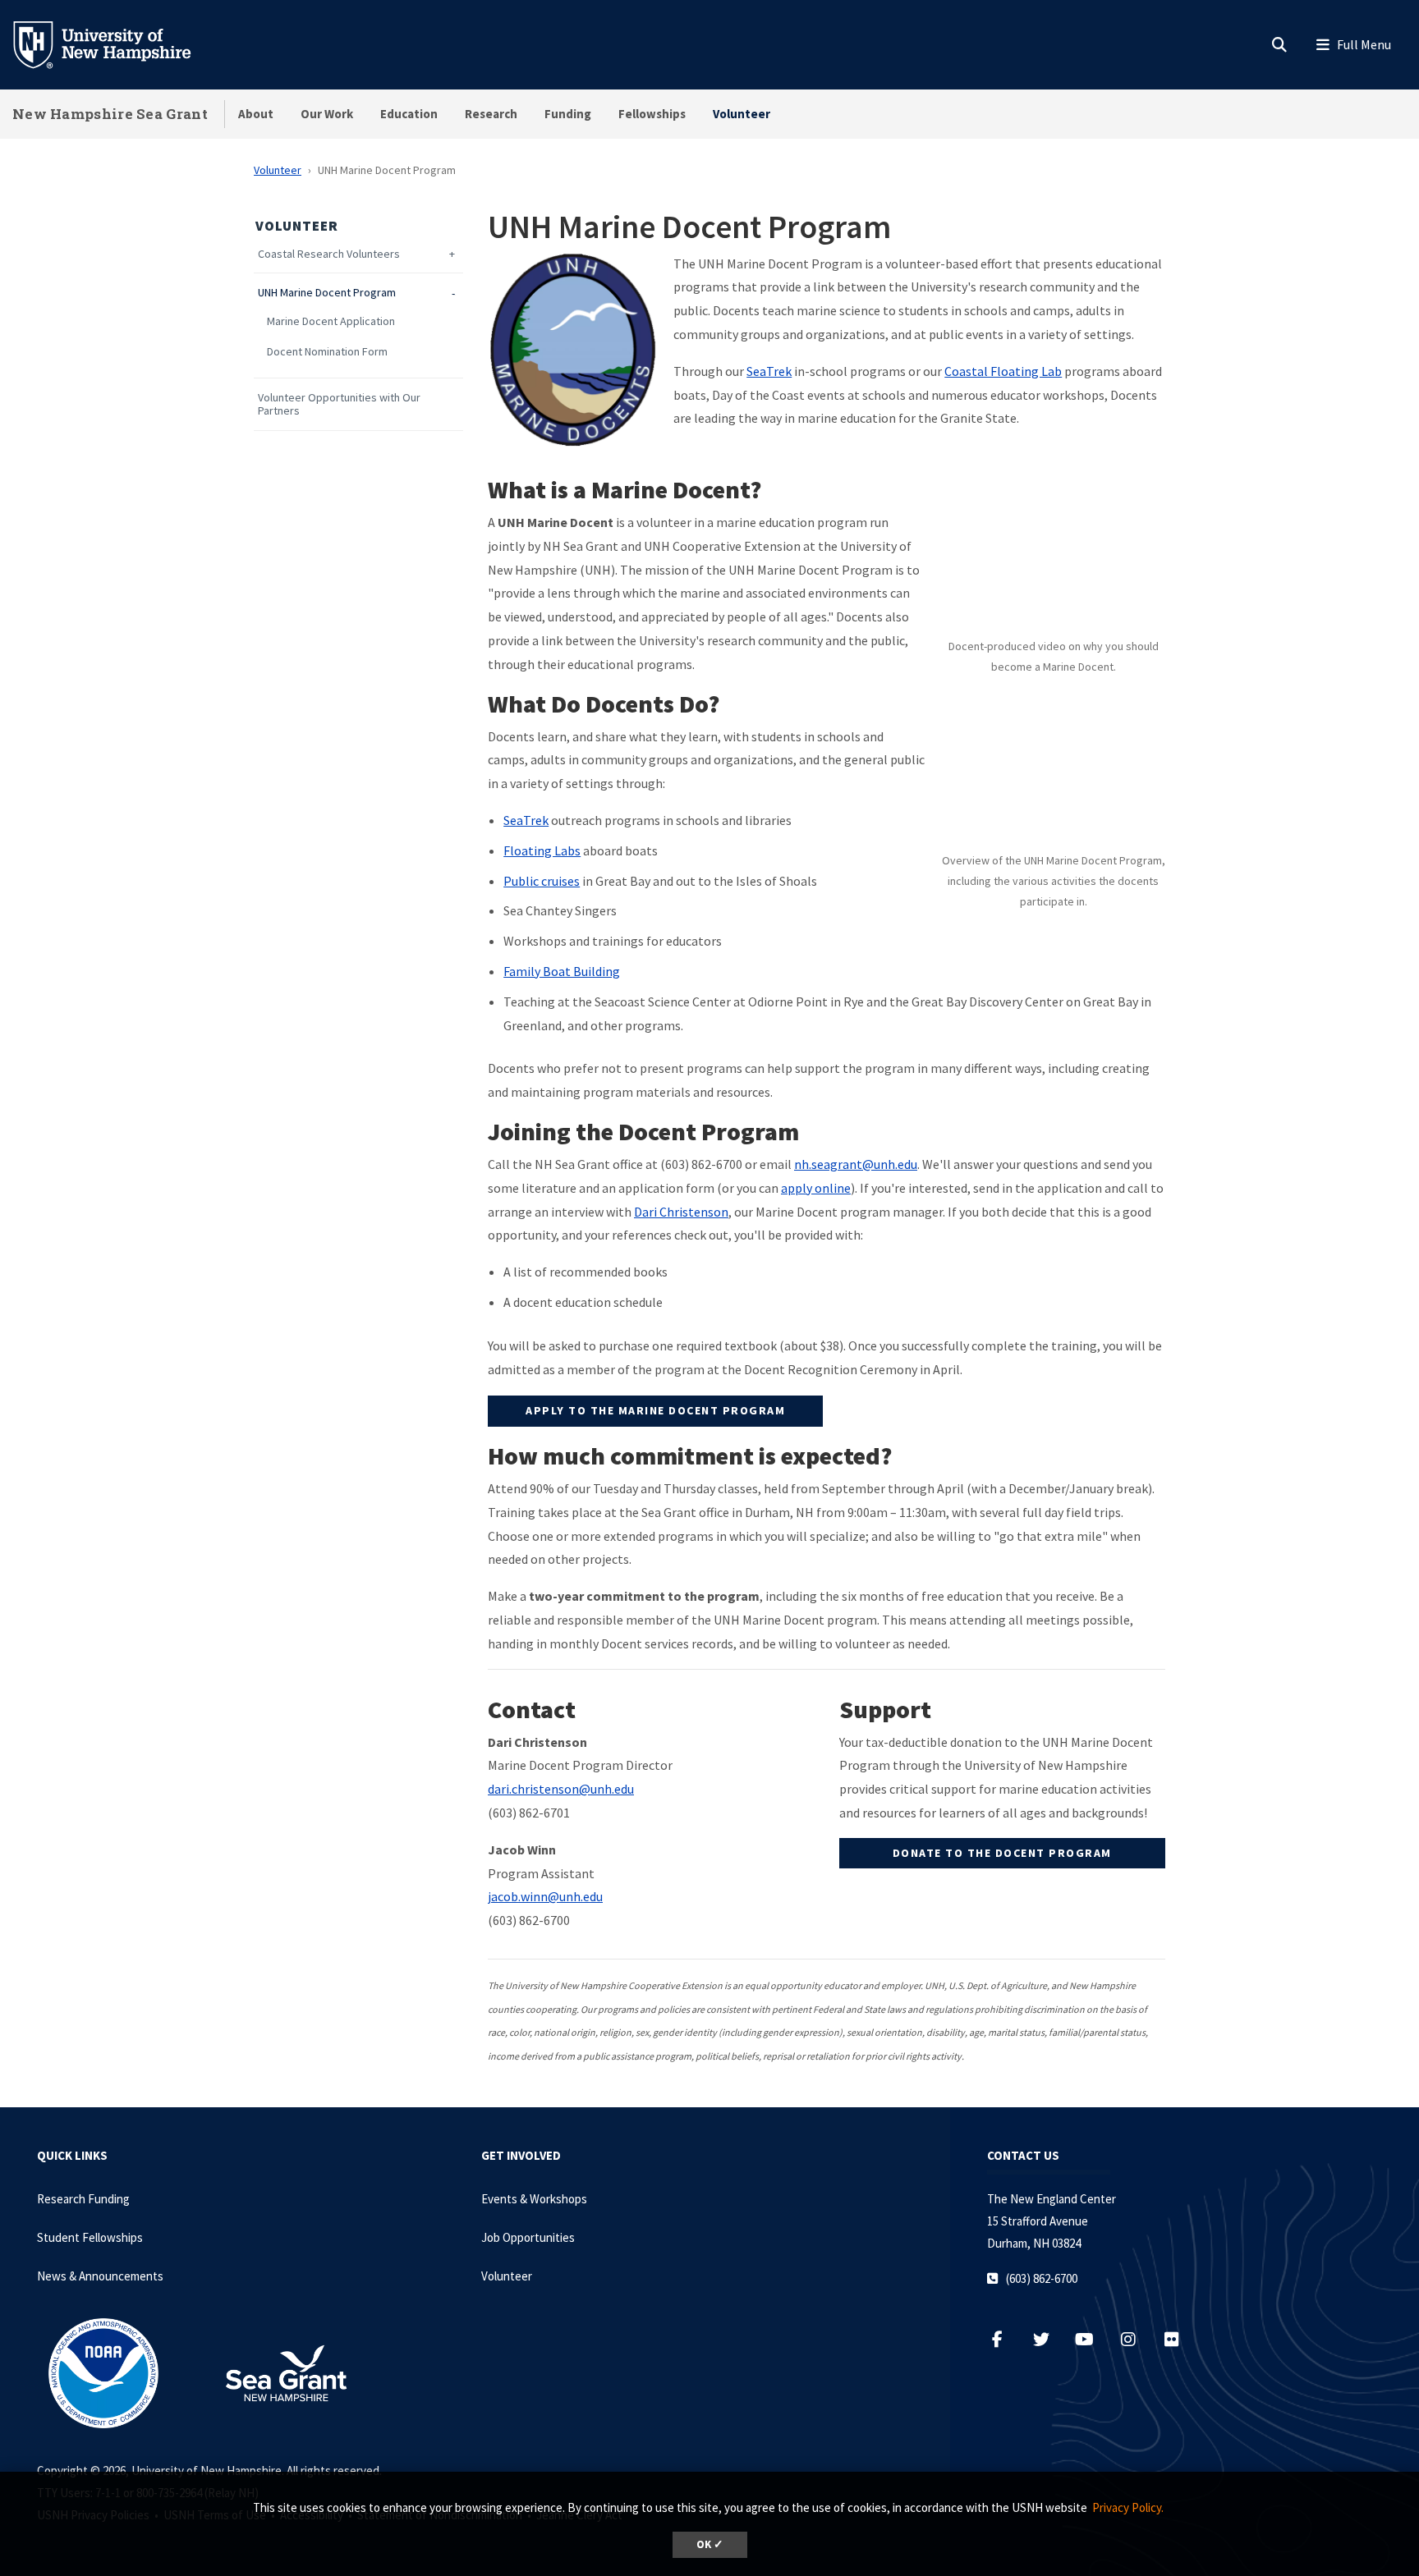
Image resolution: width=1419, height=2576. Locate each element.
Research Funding (83, 2199)
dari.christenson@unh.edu (561, 1789)
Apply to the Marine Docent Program (655, 1410)
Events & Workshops (534, 2199)
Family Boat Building (562, 971)
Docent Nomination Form (327, 352)
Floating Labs (542, 850)
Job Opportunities (528, 2237)
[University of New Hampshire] (115, 44)
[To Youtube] (1093, 2339)
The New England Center (1052, 2199)
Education (409, 114)
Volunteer (742, 114)
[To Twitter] (1049, 2339)
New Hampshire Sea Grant (110, 114)
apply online (816, 1188)
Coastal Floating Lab (1003, 371)
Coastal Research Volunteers (329, 254)
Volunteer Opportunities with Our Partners (339, 405)
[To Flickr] (1178, 2339)
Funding (568, 114)
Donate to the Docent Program (1002, 1853)
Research (491, 114)
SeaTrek (769, 371)
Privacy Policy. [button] (1128, 2507)
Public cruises (542, 881)
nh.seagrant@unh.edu (856, 1164)
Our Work (327, 114)
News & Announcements (100, 2276)
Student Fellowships (90, 2237)
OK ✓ (710, 2544)
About (256, 114)
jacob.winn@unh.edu (545, 1896)
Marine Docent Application (331, 321)
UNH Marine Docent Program (327, 293)
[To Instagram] (1136, 2339)
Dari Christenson (681, 1212)
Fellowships (652, 114)
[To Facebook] (1006, 2339)
